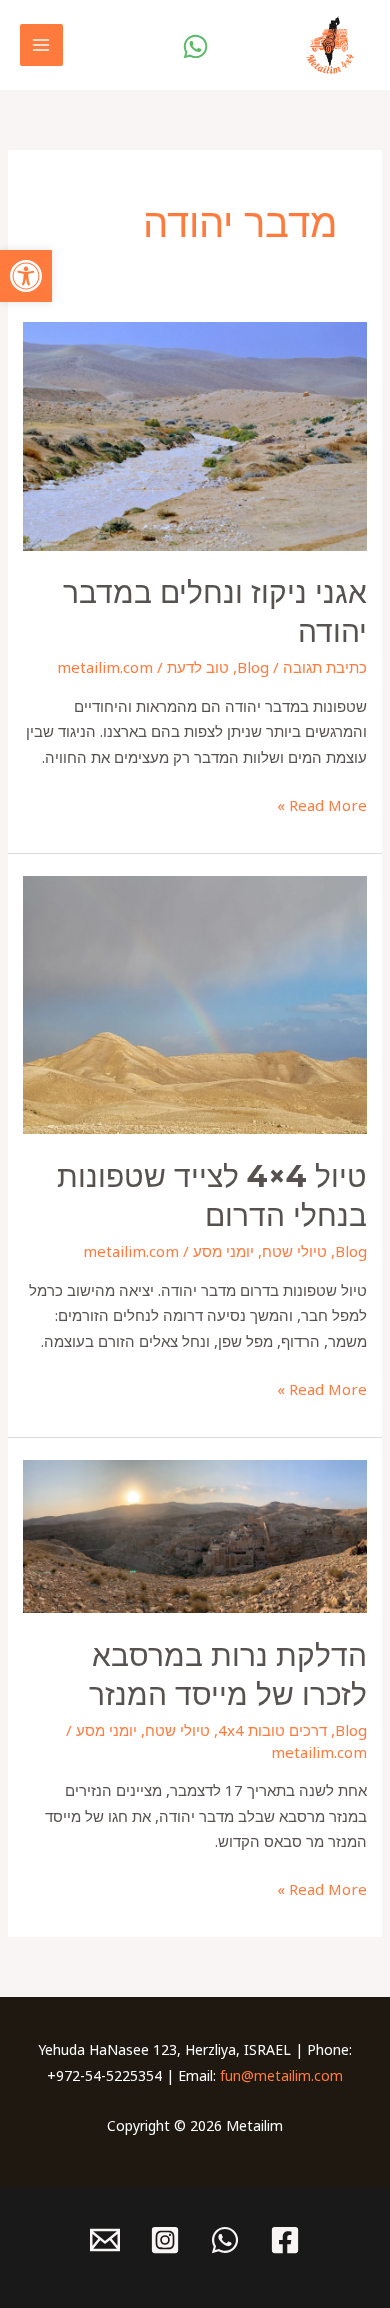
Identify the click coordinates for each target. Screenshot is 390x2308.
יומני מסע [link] (223, 1251)
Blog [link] (253, 667)
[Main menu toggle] (41, 45)
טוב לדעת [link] (198, 667)
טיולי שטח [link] (294, 1251)
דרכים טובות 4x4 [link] (272, 1730)
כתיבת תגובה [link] (325, 667)
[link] (26, 276)
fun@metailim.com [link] (281, 2075)
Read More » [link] (322, 804)
